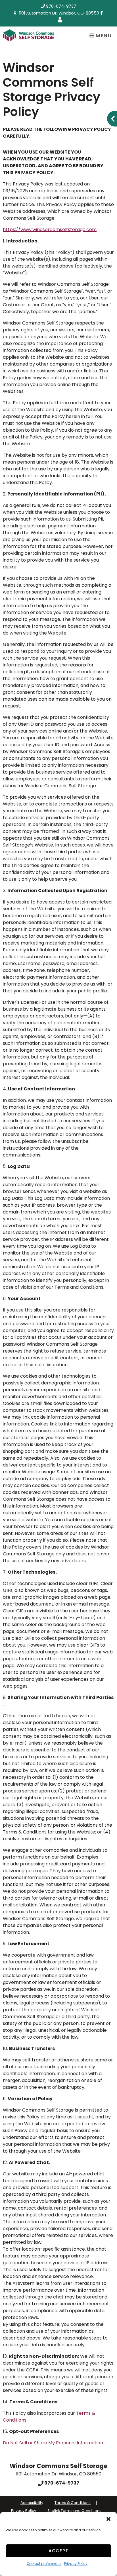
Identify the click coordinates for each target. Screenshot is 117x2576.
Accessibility (32, 2503)
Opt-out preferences (44, 2564)
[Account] (61, 20)
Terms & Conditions (73, 2503)
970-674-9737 (61, 6)
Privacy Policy (76, 2564)
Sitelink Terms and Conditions (74, 2511)
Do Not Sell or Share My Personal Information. (53, 2443)
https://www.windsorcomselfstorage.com (50, 230)
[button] (108, 2519)
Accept (58, 2551)
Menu (103, 36)
